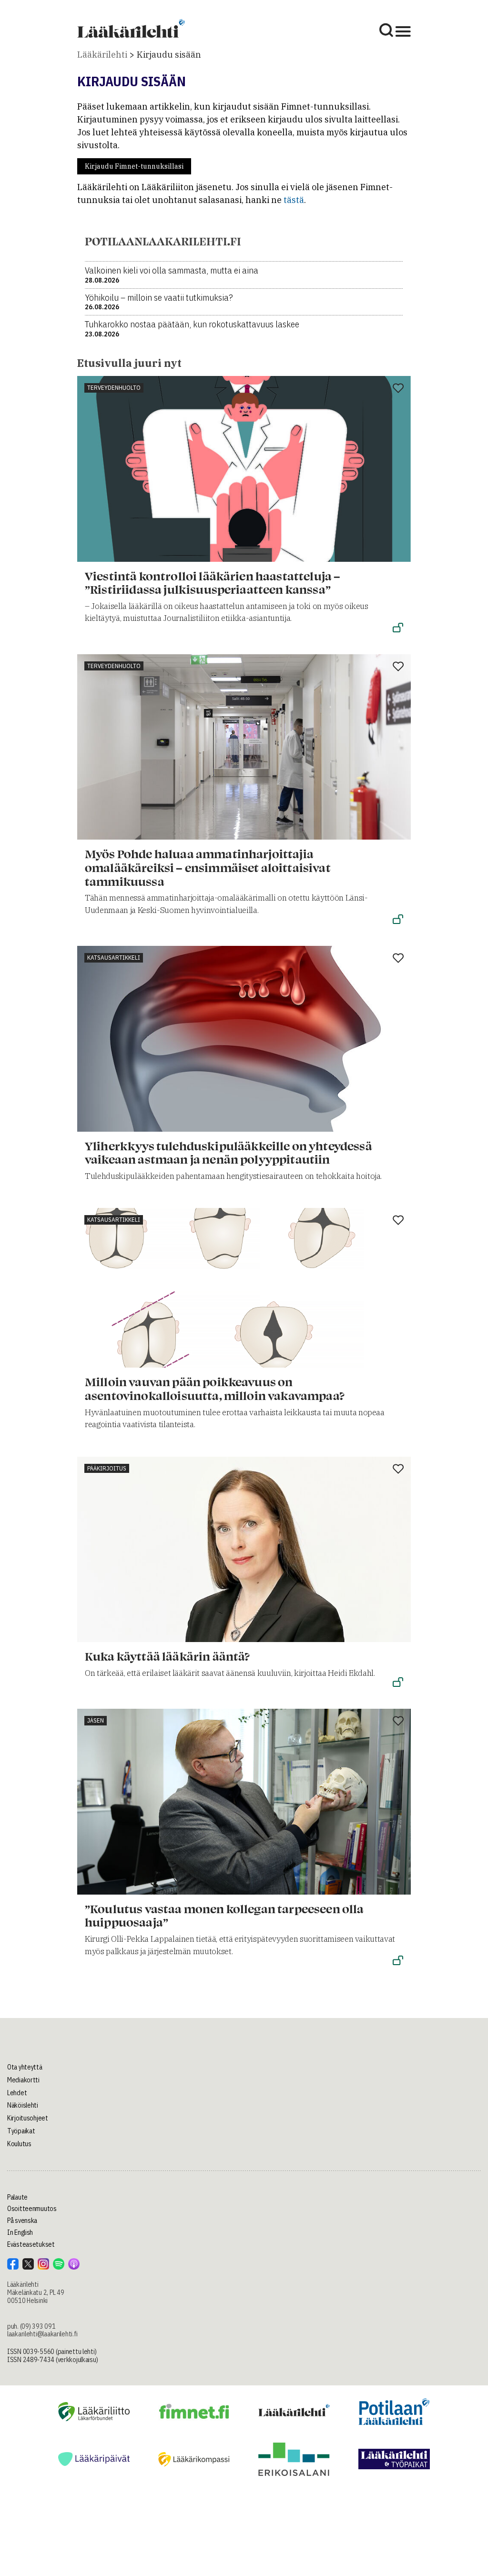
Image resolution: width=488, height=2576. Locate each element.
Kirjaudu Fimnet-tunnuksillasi (134, 166)
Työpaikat (21, 2131)
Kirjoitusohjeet (28, 2118)
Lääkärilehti (102, 55)
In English (20, 2232)
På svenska (22, 2221)
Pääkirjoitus (107, 1468)
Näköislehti (23, 2105)
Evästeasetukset (31, 2244)
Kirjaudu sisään (169, 55)
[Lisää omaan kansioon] (398, 389)
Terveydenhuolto (114, 388)
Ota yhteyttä (25, 2067)
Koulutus (19, 2144)
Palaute (17, 2197)
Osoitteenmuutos (32, 2209)
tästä (294, 200)
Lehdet (17, 2093)
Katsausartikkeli (114, 958)
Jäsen (96, 1720)
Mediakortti (23, 2080)
